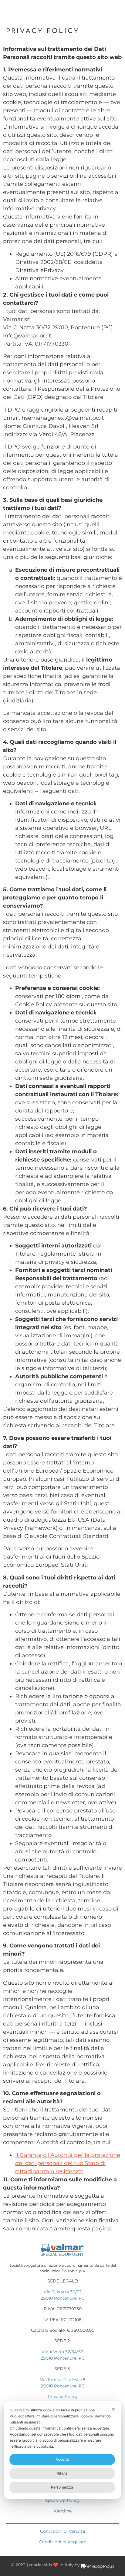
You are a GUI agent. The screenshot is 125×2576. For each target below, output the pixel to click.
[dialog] (62, 2450)
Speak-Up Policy (62, 2500)
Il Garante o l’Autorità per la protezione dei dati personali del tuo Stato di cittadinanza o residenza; (68, 2163)
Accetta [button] (62, 2459)
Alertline (63, 2511)
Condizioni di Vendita (62, 2531)
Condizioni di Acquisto (63, 2542)
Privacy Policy (63, 2397)
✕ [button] (113, 2409)
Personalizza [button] (62, 2487)
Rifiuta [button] (62, 2473)
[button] (115, 10)
